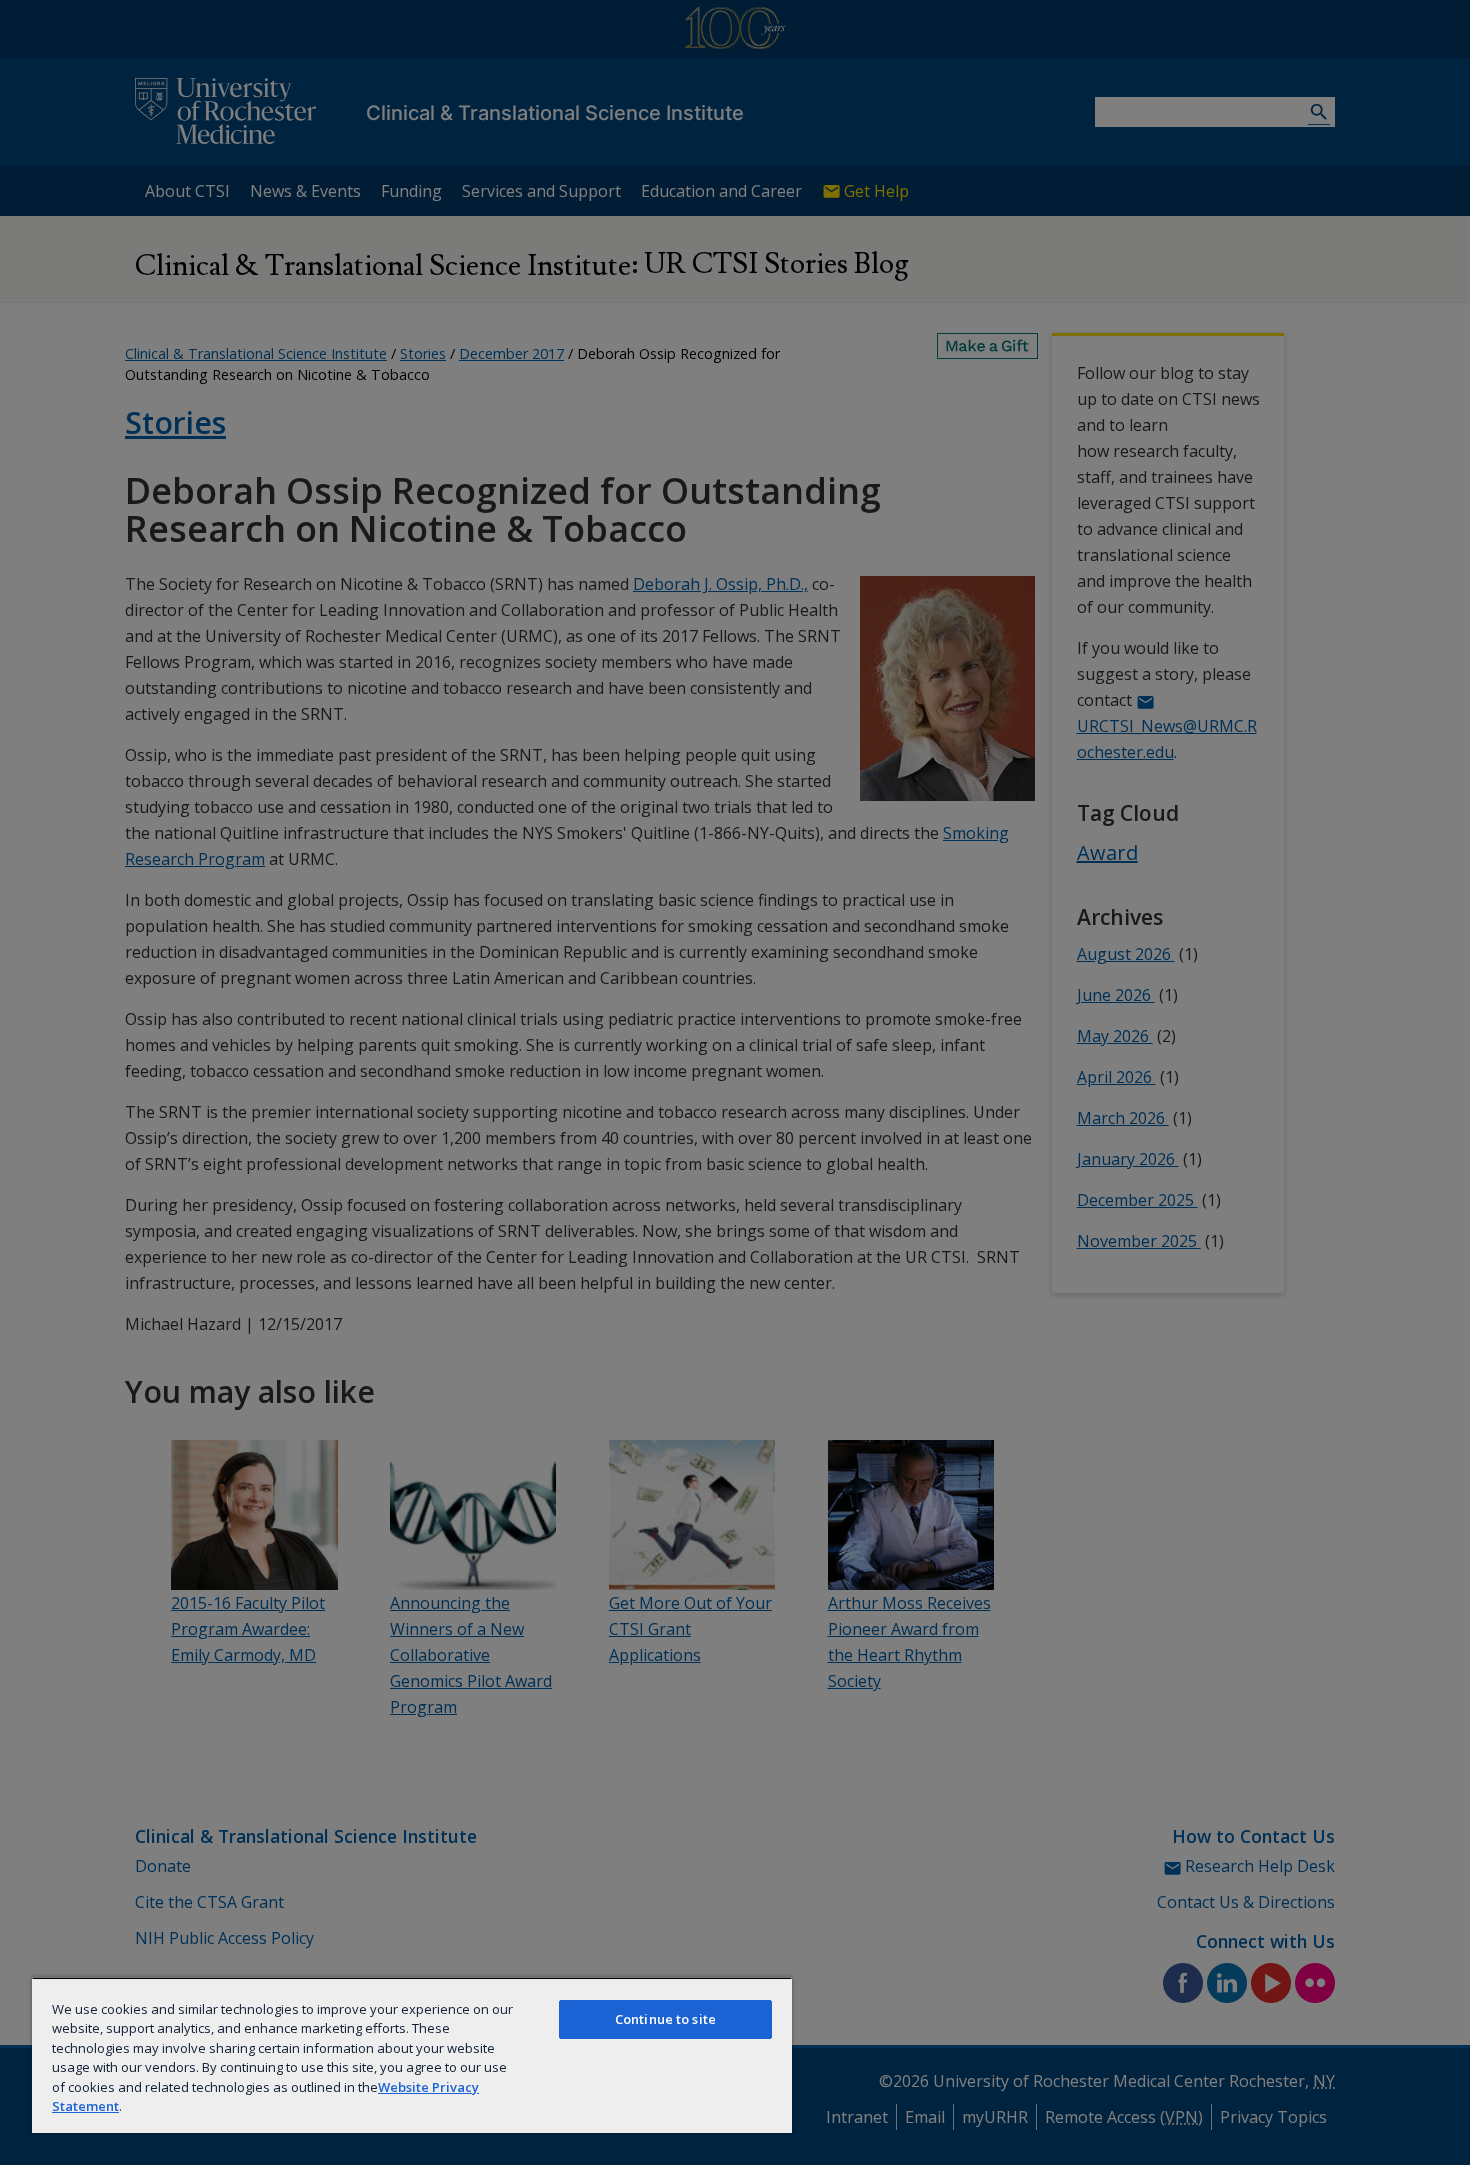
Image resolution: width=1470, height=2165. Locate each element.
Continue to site (665, 2019)
